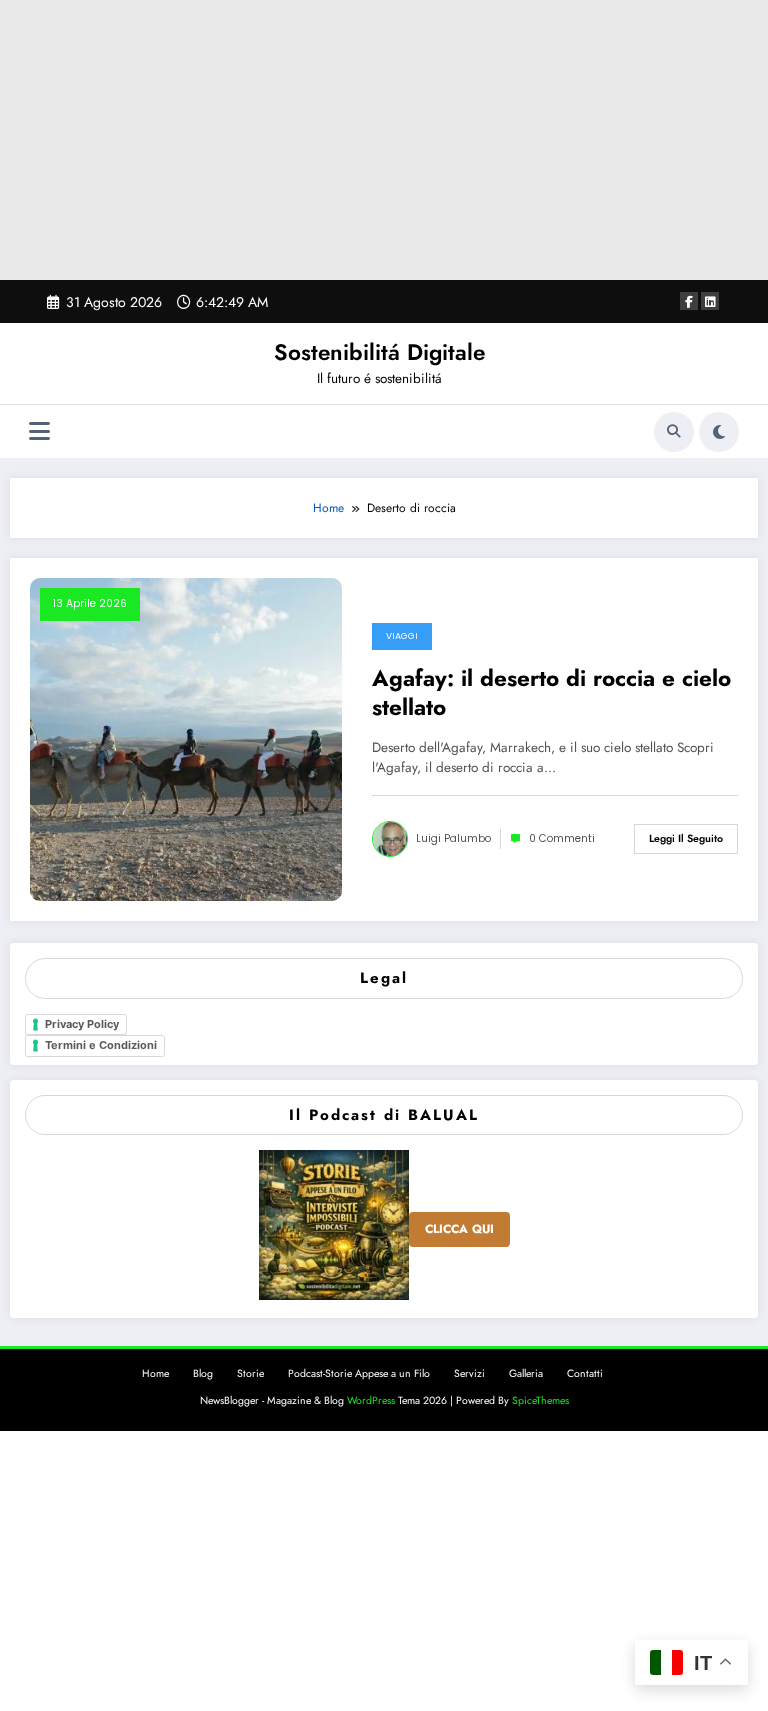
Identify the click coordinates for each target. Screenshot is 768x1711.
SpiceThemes (540, 1400)
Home (155, 1373)
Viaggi (402, 636)
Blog (203, 1373)
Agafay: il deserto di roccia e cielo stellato (551, 693)
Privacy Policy (82, 1024)
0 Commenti (562, 838)
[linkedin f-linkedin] (710, 301)
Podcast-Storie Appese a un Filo (359, 1373)
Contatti (585, 1373)
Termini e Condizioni (101, 1045)
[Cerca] (674, 432)
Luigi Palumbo (453, 838)
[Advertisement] (384, 140)
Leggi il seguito (686, 838)
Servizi (469, 1373)
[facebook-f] (689, 301)
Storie (250, 1373)
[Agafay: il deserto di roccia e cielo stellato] (186, 738)
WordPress (371, 1400)
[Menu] (39, 431)
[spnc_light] (719, 432)
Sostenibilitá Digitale (379, 352)
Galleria (526, 1373)
